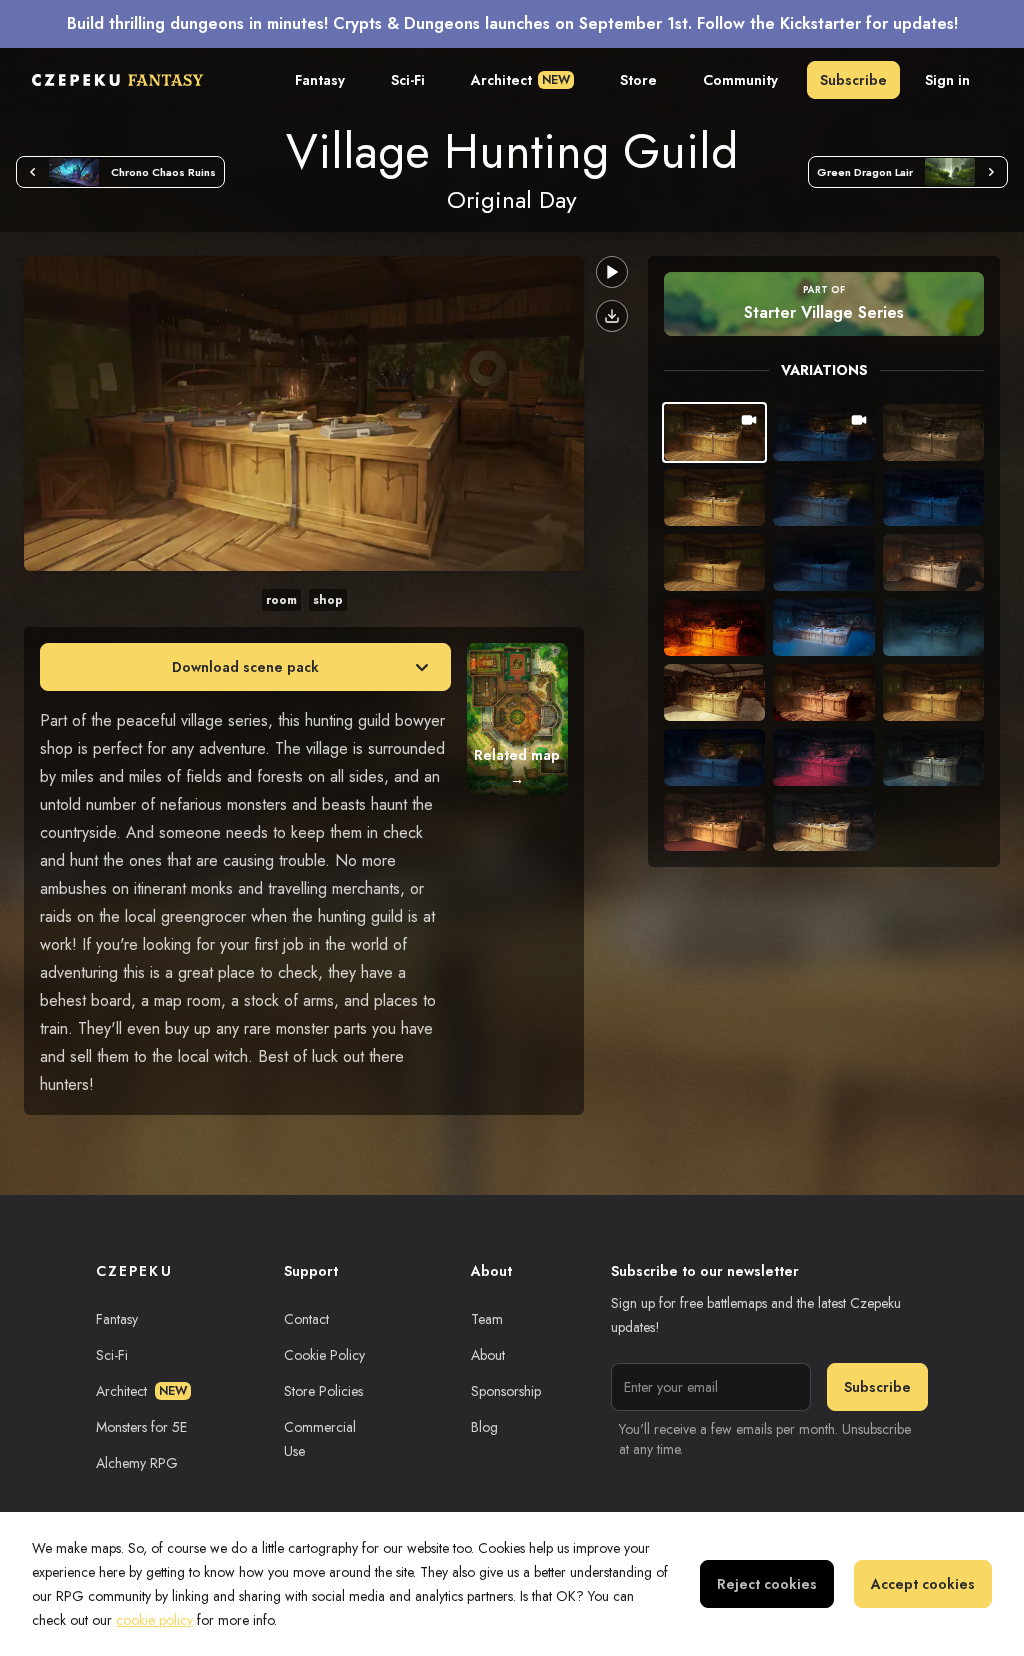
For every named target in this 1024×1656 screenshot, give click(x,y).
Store (638, 80)
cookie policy (154, 1620)
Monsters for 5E (141, 1427)
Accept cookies (923, 1584)
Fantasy (320, 80)
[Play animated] (612, 272)
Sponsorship (506, 1391)
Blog (484, 1427)
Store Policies (323, 1391)
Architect (520, 80)
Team (487, 1319)
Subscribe (853, 80)
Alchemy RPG (137, 1463)
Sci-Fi (408, 80)
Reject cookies (767, 1584)
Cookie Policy (324, 1355)
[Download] (612, 316)
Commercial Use (320, 1439)
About (488, 1355)
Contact (306, 1319)
